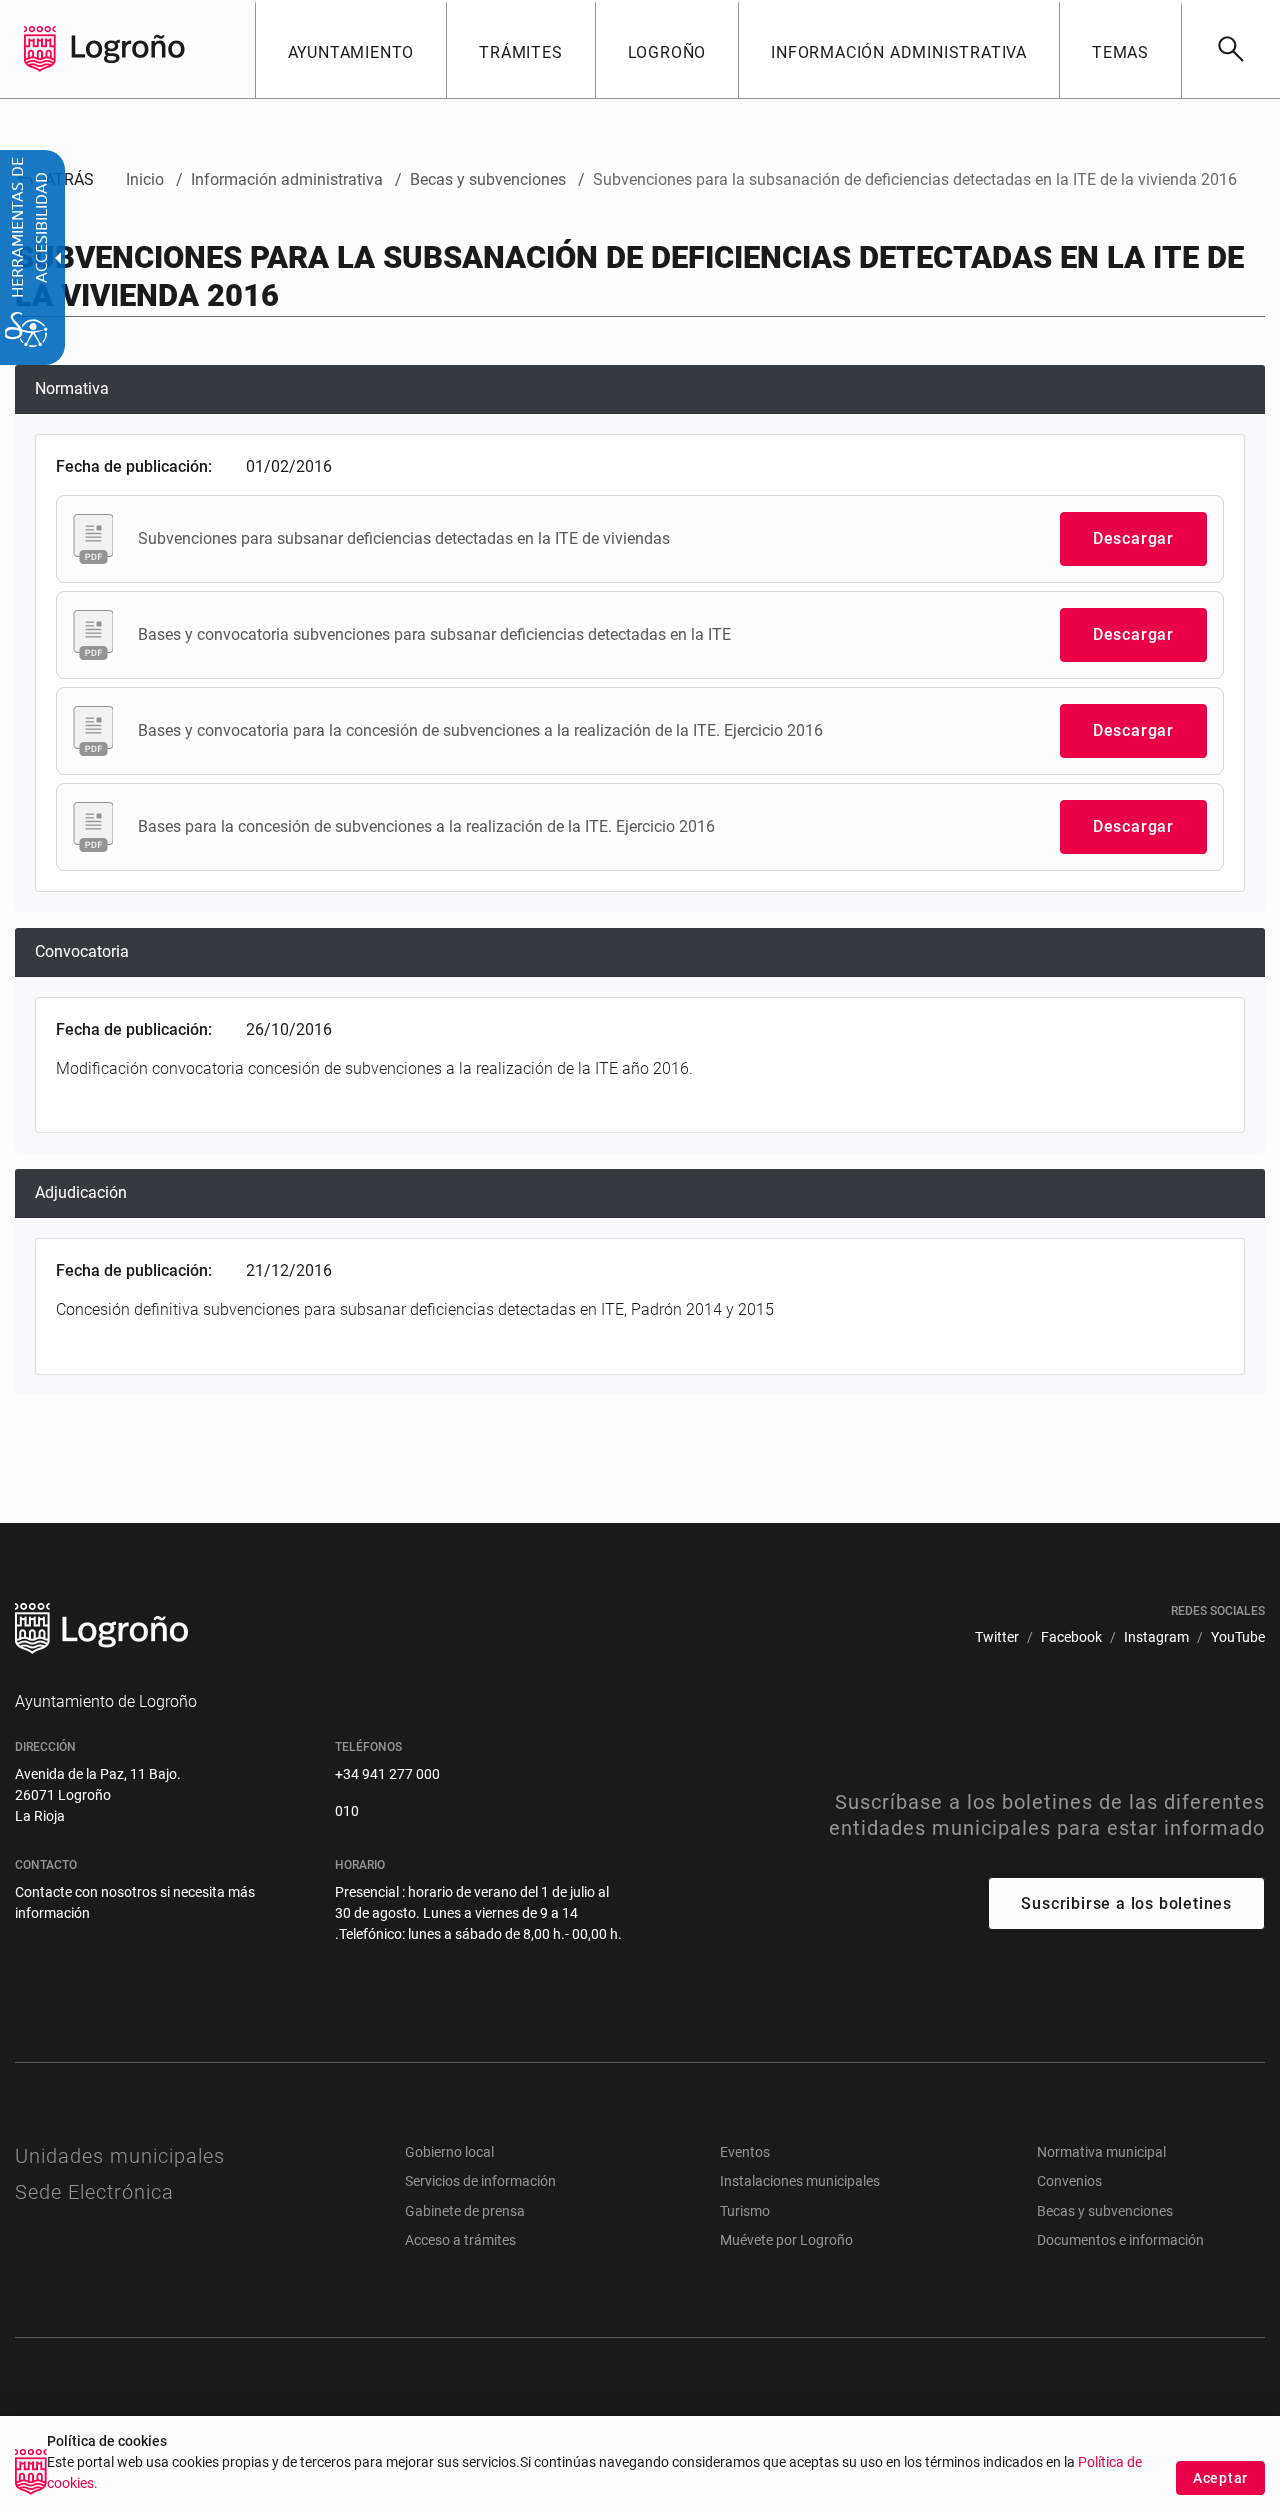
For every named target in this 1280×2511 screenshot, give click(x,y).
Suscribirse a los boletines (1126, 1903)
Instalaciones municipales (800, 2181)
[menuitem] (351, 49)
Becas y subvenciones (1105, 2211)
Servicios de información (480, 2181)
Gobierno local (449, 2152)
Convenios (1069, 2181)
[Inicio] (128, 47)
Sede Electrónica (94, 2192)
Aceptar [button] (1220, 2478)
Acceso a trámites (460, 2240)
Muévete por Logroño (786, 2240)
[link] (1230, 49)
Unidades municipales (120, 2156)
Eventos (745, 2152)
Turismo (745, 2211)
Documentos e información (1120, 2240)
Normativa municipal (1101, 2152)
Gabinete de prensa (465, 2211)
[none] (40, 49)
